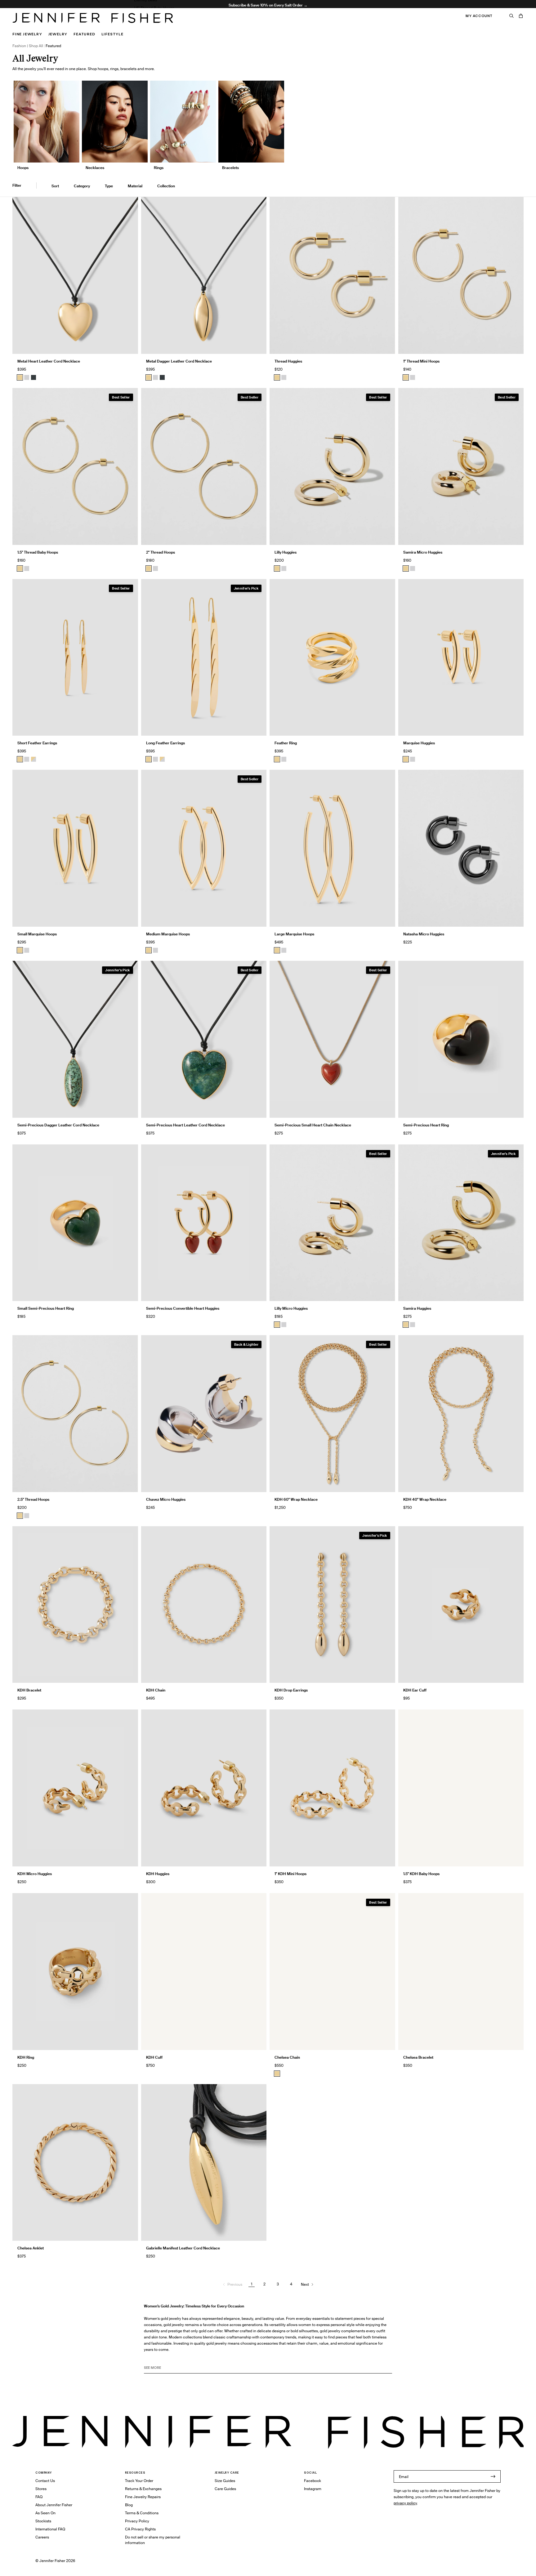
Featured (84, 34)
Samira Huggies (417, 1308)
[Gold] (20, 377)
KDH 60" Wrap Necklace (296, 1499)
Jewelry (58, 34)
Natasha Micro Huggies (424, 934)
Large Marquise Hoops (294, 934)
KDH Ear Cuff (415, 1690)
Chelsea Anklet (31, 2248)
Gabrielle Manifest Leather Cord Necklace (183, 2248)
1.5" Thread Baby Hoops (154, 8)
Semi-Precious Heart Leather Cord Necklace (185, 1125)
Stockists (43, 2521)
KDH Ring (26, 2057)
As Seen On (45, 2513)
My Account (479, 16)
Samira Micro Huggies (423, 552)
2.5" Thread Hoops (33, 1499)
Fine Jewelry (27, 34)
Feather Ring (286, 743)
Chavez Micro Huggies (166, 1499)
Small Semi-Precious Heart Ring (46, 1308)
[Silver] (27, 377)
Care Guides (225, 2489)
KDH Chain (156, 1690)
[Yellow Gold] (277, 377)
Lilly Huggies (286, 552)
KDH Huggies (158, 1874)
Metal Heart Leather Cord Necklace (49, 361)
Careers (42, 2537)
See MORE (152, 2368)
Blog (129, 2505)
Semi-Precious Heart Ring (426, 1125)
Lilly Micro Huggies (291, 1308)
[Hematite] (33, 377)
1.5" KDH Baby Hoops (421, 1874)
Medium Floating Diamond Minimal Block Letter (175, 24)
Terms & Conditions (142, 2513)
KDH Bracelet (29, 1690)
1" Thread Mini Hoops (421, 361)
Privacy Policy (137, 2521)
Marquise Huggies (419, 743)
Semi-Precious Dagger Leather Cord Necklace (58, 1125)
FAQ (39, 2497)
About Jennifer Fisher (54, 2505)
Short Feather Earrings (37, 743)
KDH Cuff (154, 2057)
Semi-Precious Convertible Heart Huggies (183, 1308)
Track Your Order (139, 2481)
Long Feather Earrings (165, 743)
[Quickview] (129, 345)
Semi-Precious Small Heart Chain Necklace (313, 1125)
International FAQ (50, 2529)
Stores (41, 2489)
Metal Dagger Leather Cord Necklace (179, 361)
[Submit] (493, 2476)
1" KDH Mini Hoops (290, 1874)
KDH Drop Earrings (291, 1690)
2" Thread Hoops (161, 552)
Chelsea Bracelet (418, 2057)
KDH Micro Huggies (35, 1874)
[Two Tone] (33, 759)
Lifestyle (112, 34)
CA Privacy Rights (140, 2529)
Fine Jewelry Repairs (143, 2497)
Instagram (313, 2489)
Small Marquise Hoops (37, 934)
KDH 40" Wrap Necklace (425, 1499)
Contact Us (45, 2481)
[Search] (511, 16)
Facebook (313, 2481)
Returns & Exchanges (143, 2489)
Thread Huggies (288, 361)
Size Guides (225, 2481)
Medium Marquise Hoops (168, 934)
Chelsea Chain (287, 2057)
